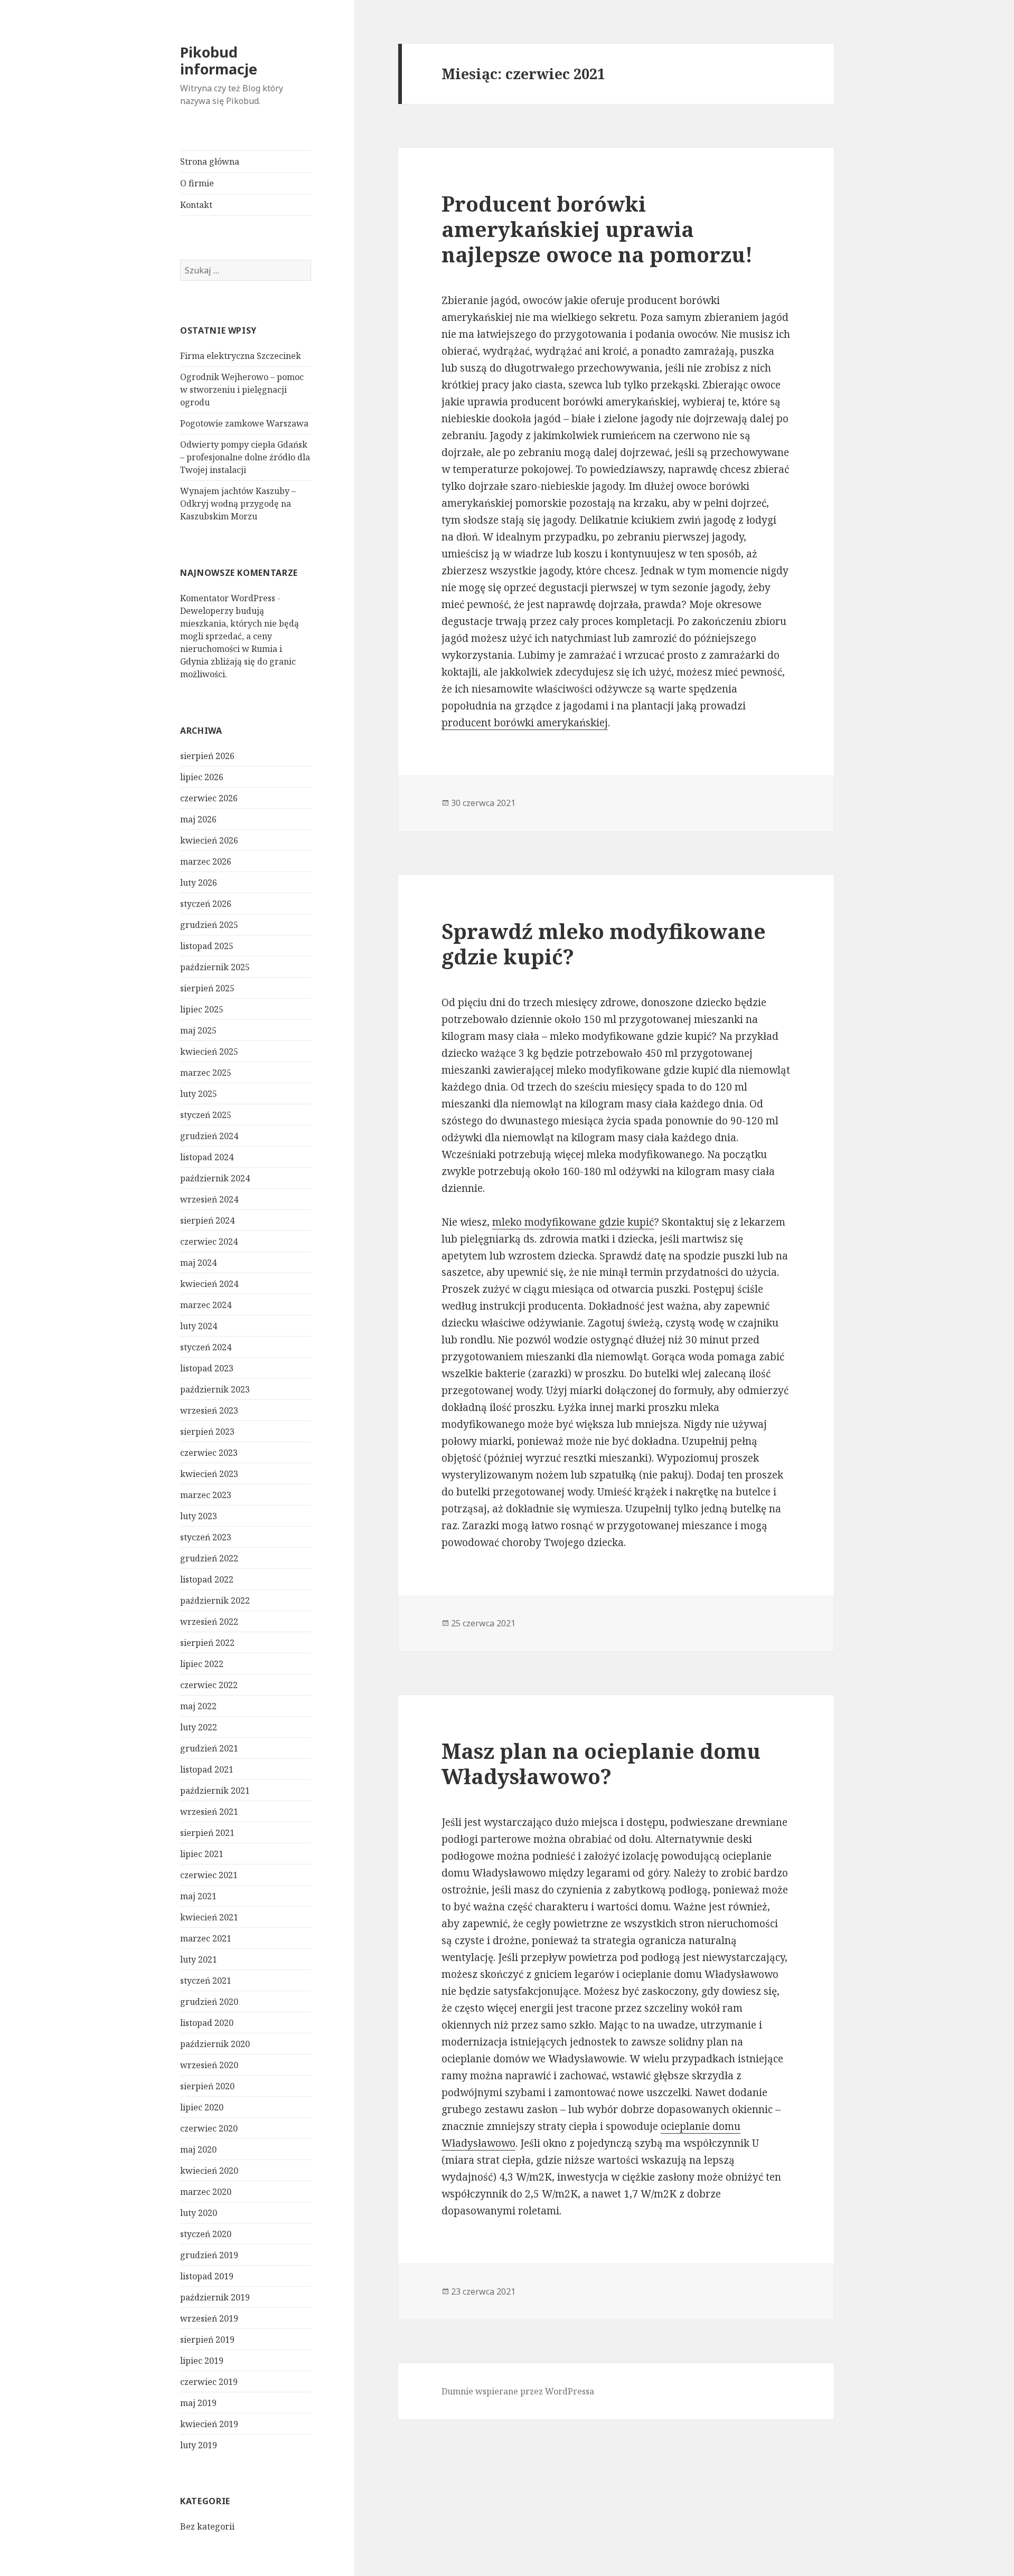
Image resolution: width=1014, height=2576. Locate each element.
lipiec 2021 (202, 1854)
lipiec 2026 (202, 777)
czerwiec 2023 (209, 1453)
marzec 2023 (206, 1495)
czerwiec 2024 (209, 1242)
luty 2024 (199, 1326)
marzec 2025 (206, 1073)
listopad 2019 (207, 2276)
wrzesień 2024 (209, 1199)
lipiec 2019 (202, 2361)
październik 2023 (215, 1389)
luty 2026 (199, 883)
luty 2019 (199, 2445)
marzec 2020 (206, 2192)
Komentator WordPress (228, 598)
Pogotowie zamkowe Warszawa (244, 423)
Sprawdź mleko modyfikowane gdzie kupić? (604, 944)
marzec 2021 (206, 1938)
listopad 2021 (207, 1769)
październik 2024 (215, 1178)
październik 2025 (215, 967)
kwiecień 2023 (209, 1474)
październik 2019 (215, 2297)
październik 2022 (215, 1600)
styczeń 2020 (206, 2234)
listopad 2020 (207, 2023)
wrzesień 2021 (209, 1812)
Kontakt (196, 205)
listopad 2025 (207, 946)
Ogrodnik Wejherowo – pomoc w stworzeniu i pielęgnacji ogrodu (242, 390)
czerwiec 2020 (209, 2128)
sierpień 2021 (207, 1833)
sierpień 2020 (207, 2086)
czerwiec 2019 (209, 2382)
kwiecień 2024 (209, 1284)
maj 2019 (198, 2403)
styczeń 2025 (206, 1115)
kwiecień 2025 (209, 1052)
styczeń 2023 (206, 1537)
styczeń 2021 (206, 1981)
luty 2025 (199, 1094)
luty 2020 (199, 2213)
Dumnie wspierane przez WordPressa (518, 2391)
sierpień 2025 (207, 988)
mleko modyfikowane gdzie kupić (573, 1222)
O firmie (197, 183)
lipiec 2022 (202, 1664)
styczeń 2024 (206, 1347)
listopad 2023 (207, 1368)
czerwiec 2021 (209, 1875)
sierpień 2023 (207, 1432)
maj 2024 (198, 1263)
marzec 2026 (206, 861)
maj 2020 (198, 2149)
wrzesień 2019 (209, 2318)
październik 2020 (215, 2044)
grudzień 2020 (209, 2002)
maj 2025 (198, 1030)
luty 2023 (199, 1516)
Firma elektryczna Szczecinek (241, 356)
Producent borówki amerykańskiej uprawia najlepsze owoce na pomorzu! (597, 229)
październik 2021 (215, 1791)
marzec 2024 (206, 1305)
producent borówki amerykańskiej (525, 723)
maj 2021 (198, 1896)
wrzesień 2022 (209, 1622)
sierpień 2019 (207, 2340)
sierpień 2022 (207, 1643)
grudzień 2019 (209, 2255)
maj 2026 (198, 819)
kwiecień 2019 (209, 2424)
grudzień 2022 (209, 1558)
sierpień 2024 (207, 1220)
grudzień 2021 (209, 1748)
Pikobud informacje (219, 60)
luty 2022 (199, 1727)
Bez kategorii (207, 2526)
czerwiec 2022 (209, 1685)
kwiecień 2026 (209, 840)
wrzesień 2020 (209, 2065)
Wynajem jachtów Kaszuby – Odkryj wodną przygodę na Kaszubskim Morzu (238, 504)
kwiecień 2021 (209, 1917)
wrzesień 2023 (209, 1410)
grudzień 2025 (209, 925)
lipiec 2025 (202, 1009)
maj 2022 (198, 1706)
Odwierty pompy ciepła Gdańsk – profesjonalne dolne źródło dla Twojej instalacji (245, 457)
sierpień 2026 (207, 756)
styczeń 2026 (206, 904)
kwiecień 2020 (209, 2171)
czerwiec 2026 (209, 798)
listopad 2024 (207, 1157)
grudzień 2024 (209, 1136)
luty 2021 (199, 1959)
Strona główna (210, 162)
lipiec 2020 (202, 2107)
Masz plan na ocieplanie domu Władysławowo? (601, 1763)
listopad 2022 (207, 1579)
